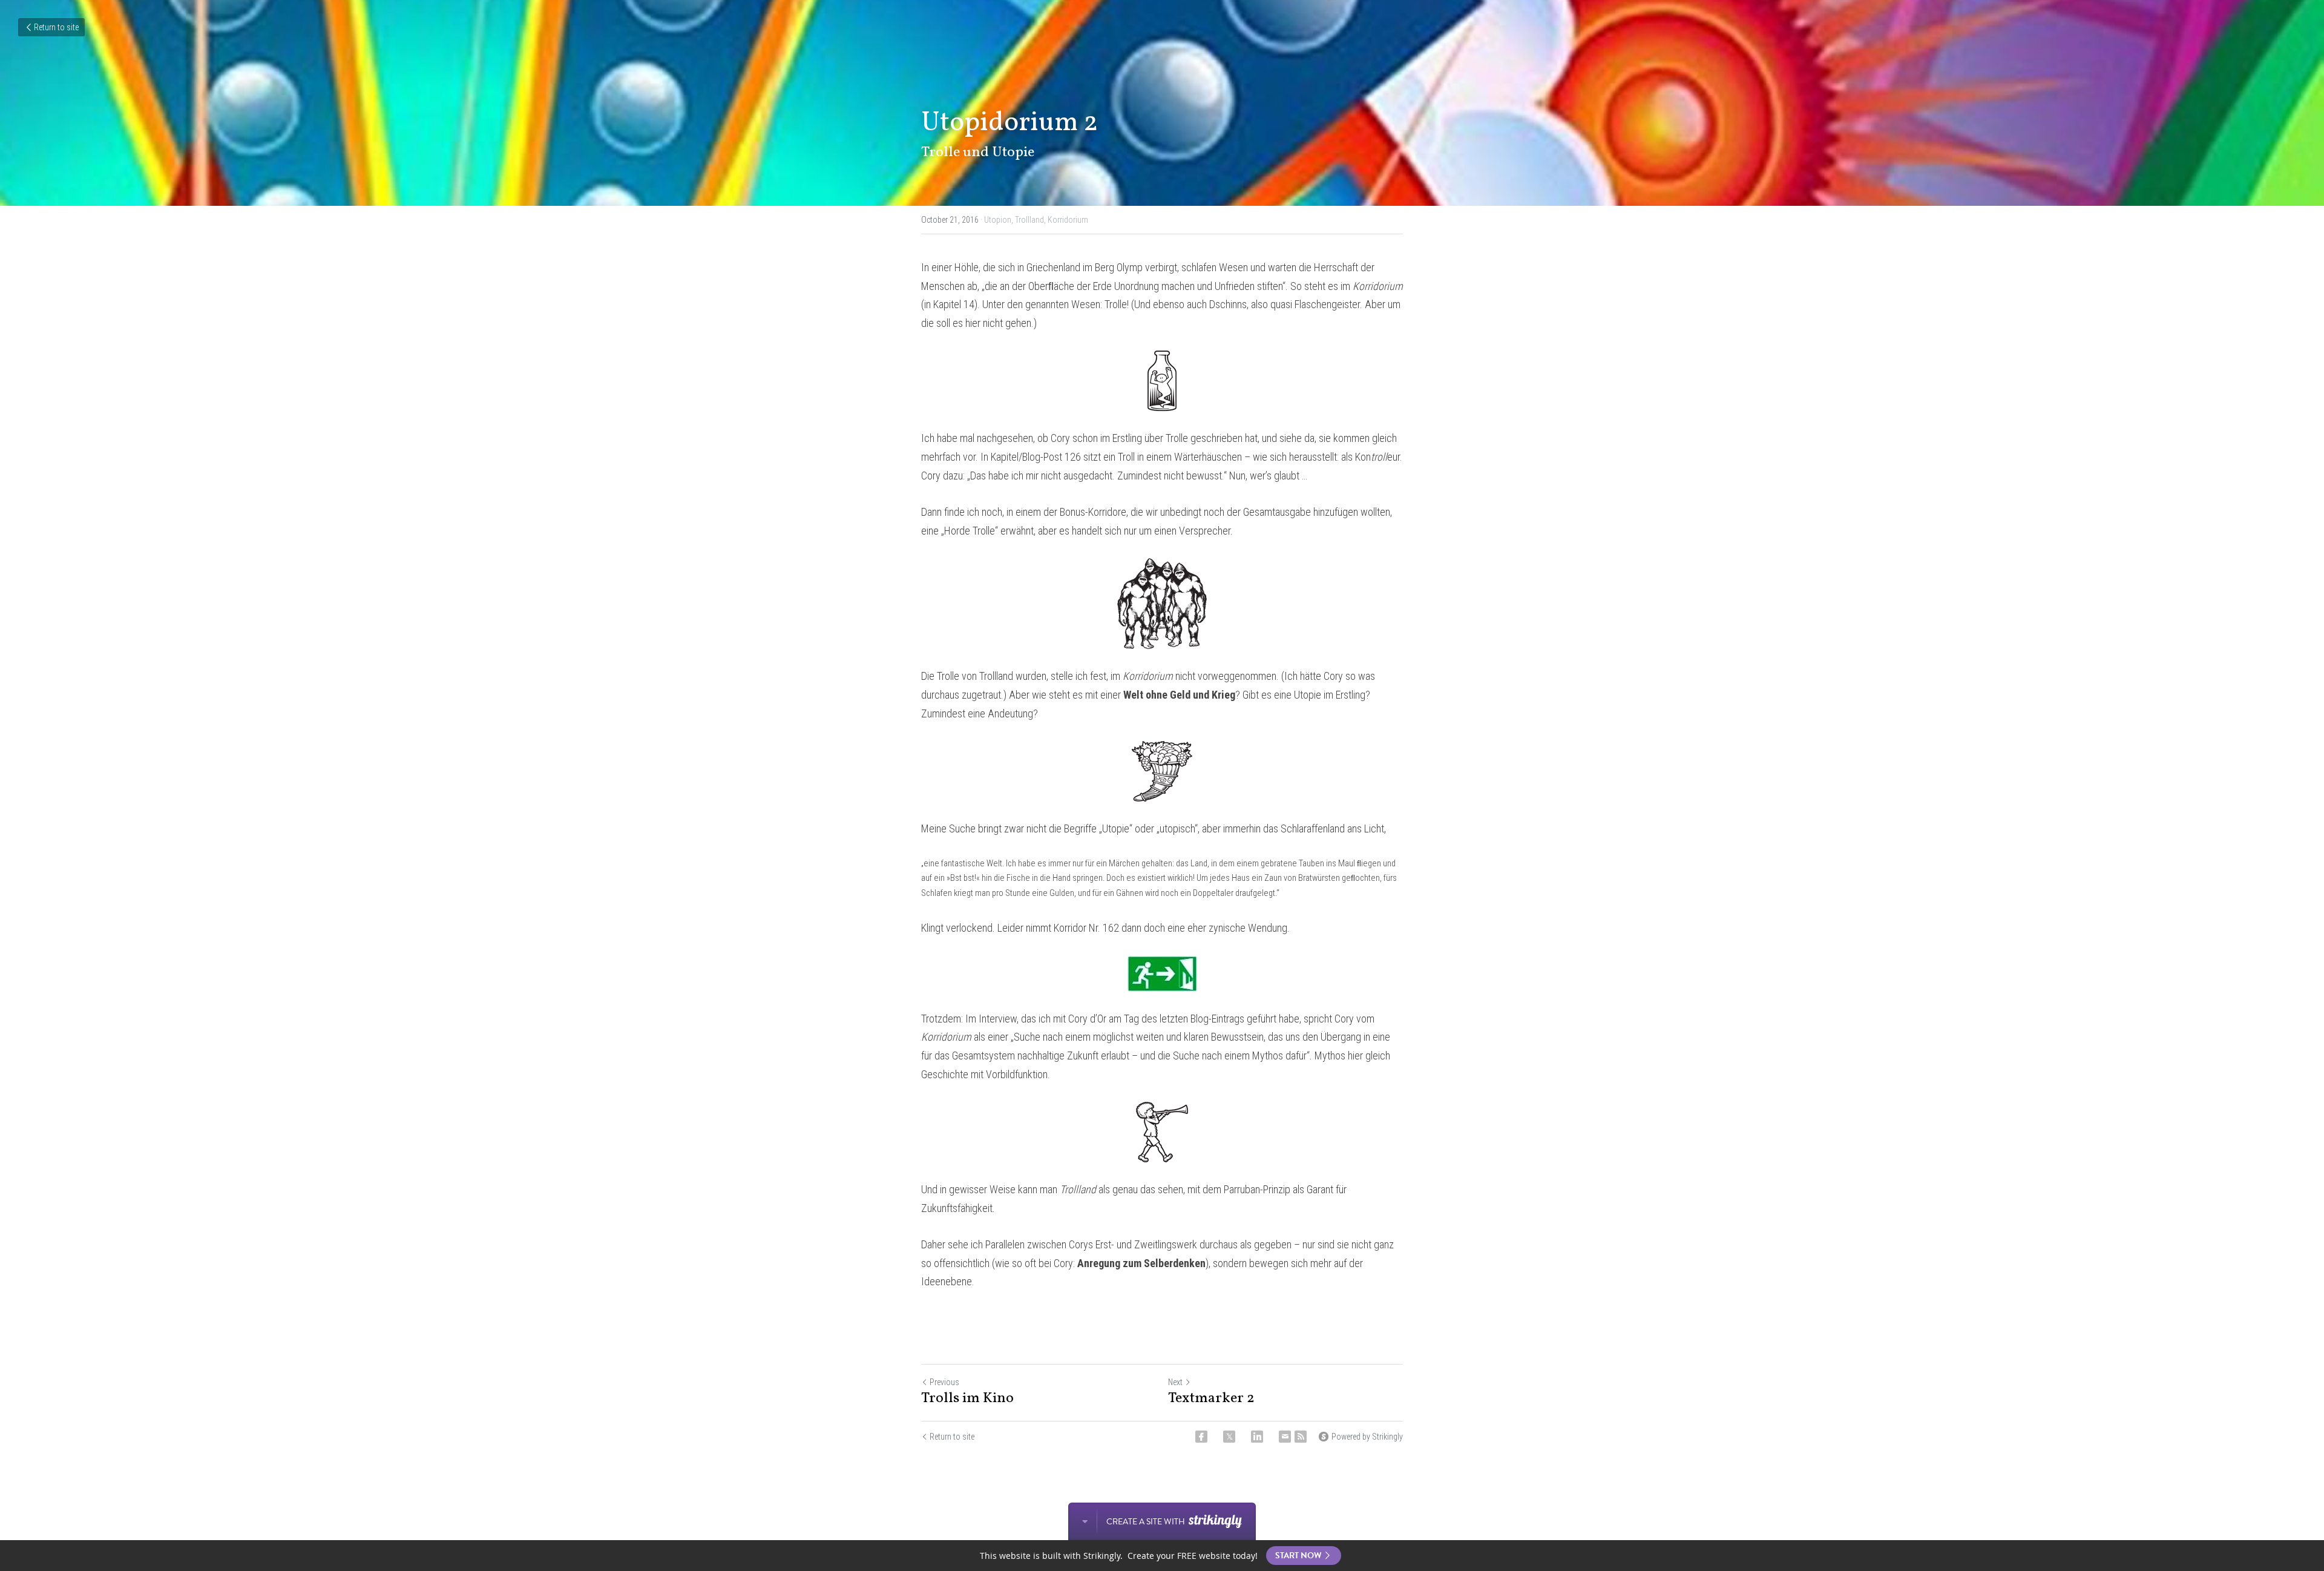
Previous (944, 1382)
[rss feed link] (1301, 1437)
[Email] (1285, 1437)
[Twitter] (1229, 1437)
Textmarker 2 (1211, 1398)
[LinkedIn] (1257, 1437)
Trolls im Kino (967, 1398)
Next (1175, 1382)
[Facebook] (1201, 1437)
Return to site (56, 27)
